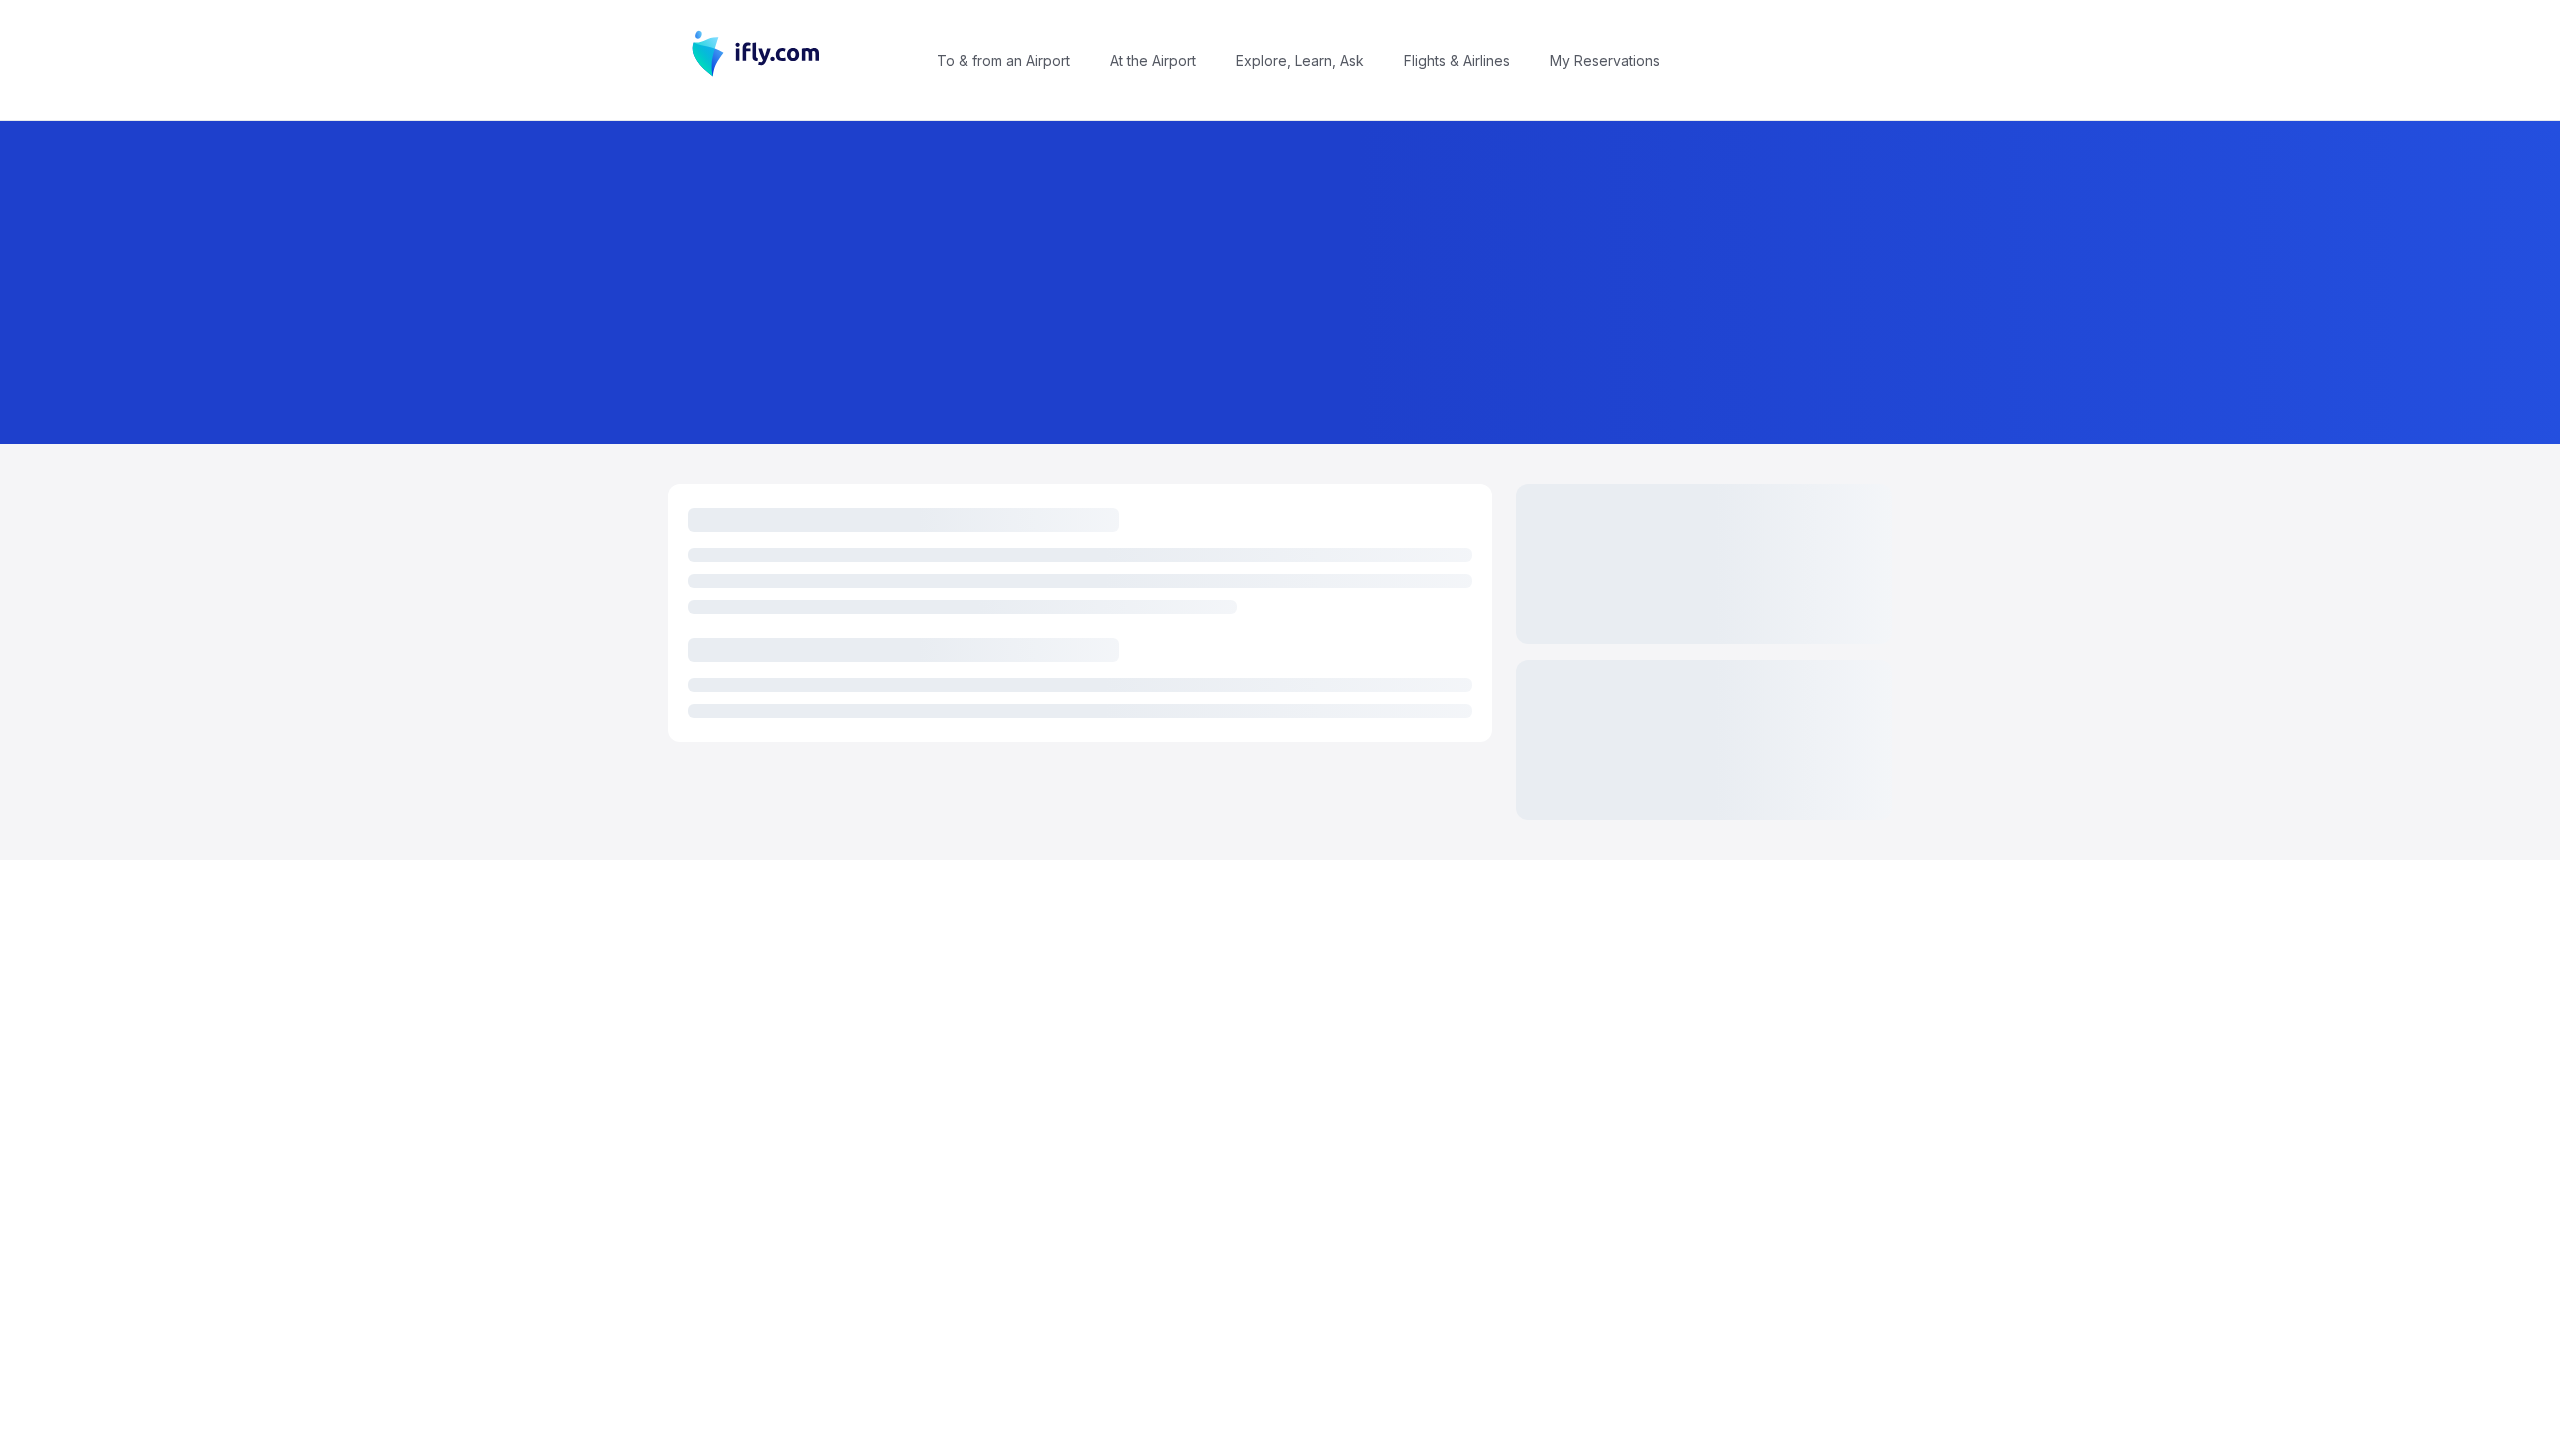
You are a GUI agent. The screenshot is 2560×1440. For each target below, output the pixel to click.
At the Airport (1153, 60)
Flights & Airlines (1457, 60)
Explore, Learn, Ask (1300, 60)
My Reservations (1605, 60)
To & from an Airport (1003, 60)
